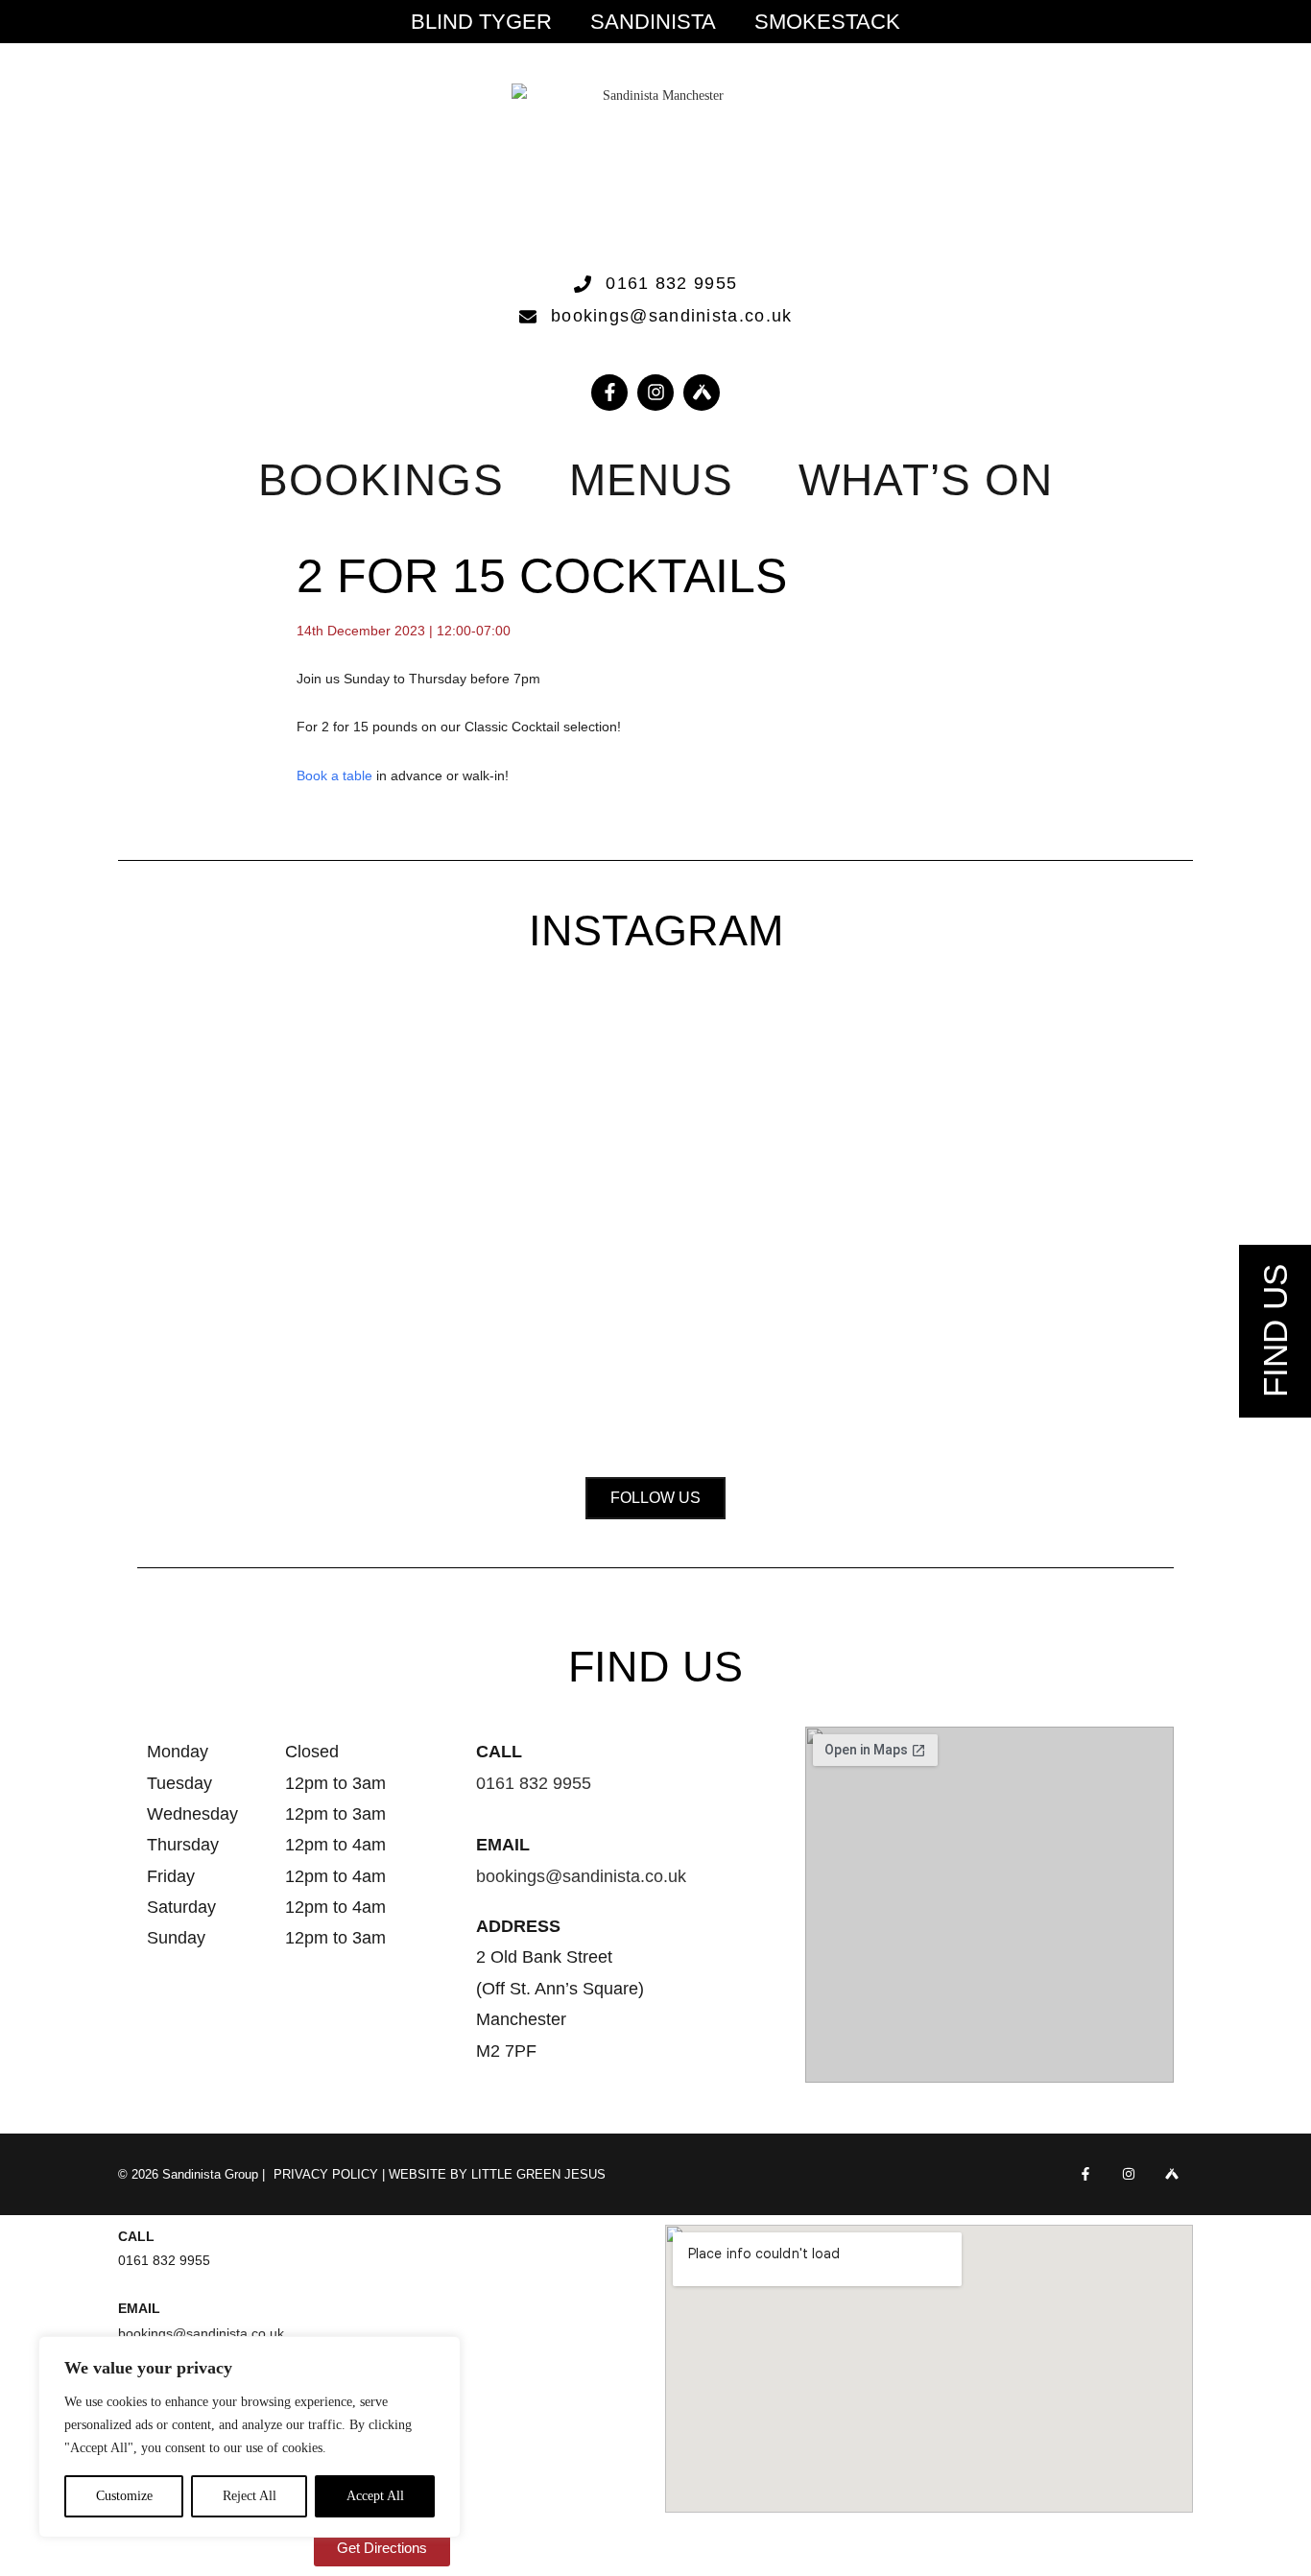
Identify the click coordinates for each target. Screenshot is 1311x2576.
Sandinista (653, 22)
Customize (124, 2496)
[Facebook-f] (609, 393)
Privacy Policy (326, 2174)
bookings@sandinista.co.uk (581, 1876)
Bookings (381, 480)
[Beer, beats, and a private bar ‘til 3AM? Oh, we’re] (446, 1219)
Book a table (334, 775)
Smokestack (827, 22)
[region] (250, 2437)
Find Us (1275, 1332)
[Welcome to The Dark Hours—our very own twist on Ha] (655, 1135)
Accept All (375, 2496)
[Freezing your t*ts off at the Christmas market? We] (237, 1111)
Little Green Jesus (538, 2174)
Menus (652, 480)
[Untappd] (1171, 2174)
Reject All (250, 2496)
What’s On (926, 480)
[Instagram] (655, 393)
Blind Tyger (481, 22)
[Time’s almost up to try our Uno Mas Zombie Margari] (1074, 1171)
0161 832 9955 (534, 1783)
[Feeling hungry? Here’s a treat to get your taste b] (865, 1195)
